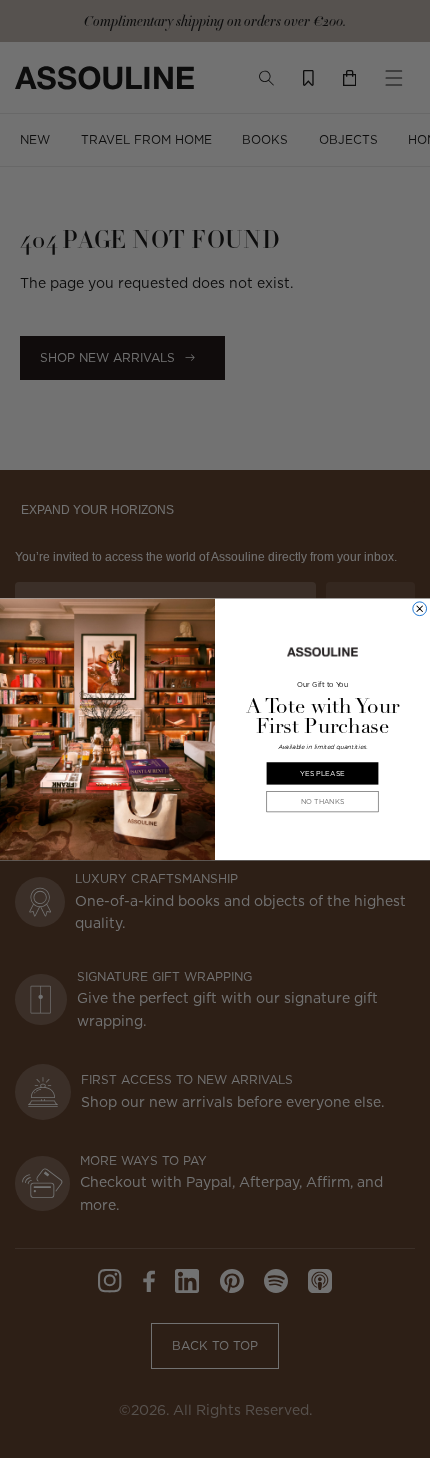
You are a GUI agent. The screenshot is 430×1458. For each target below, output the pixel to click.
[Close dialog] (420, 609)
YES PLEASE (322, 773)
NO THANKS (323, 801)
